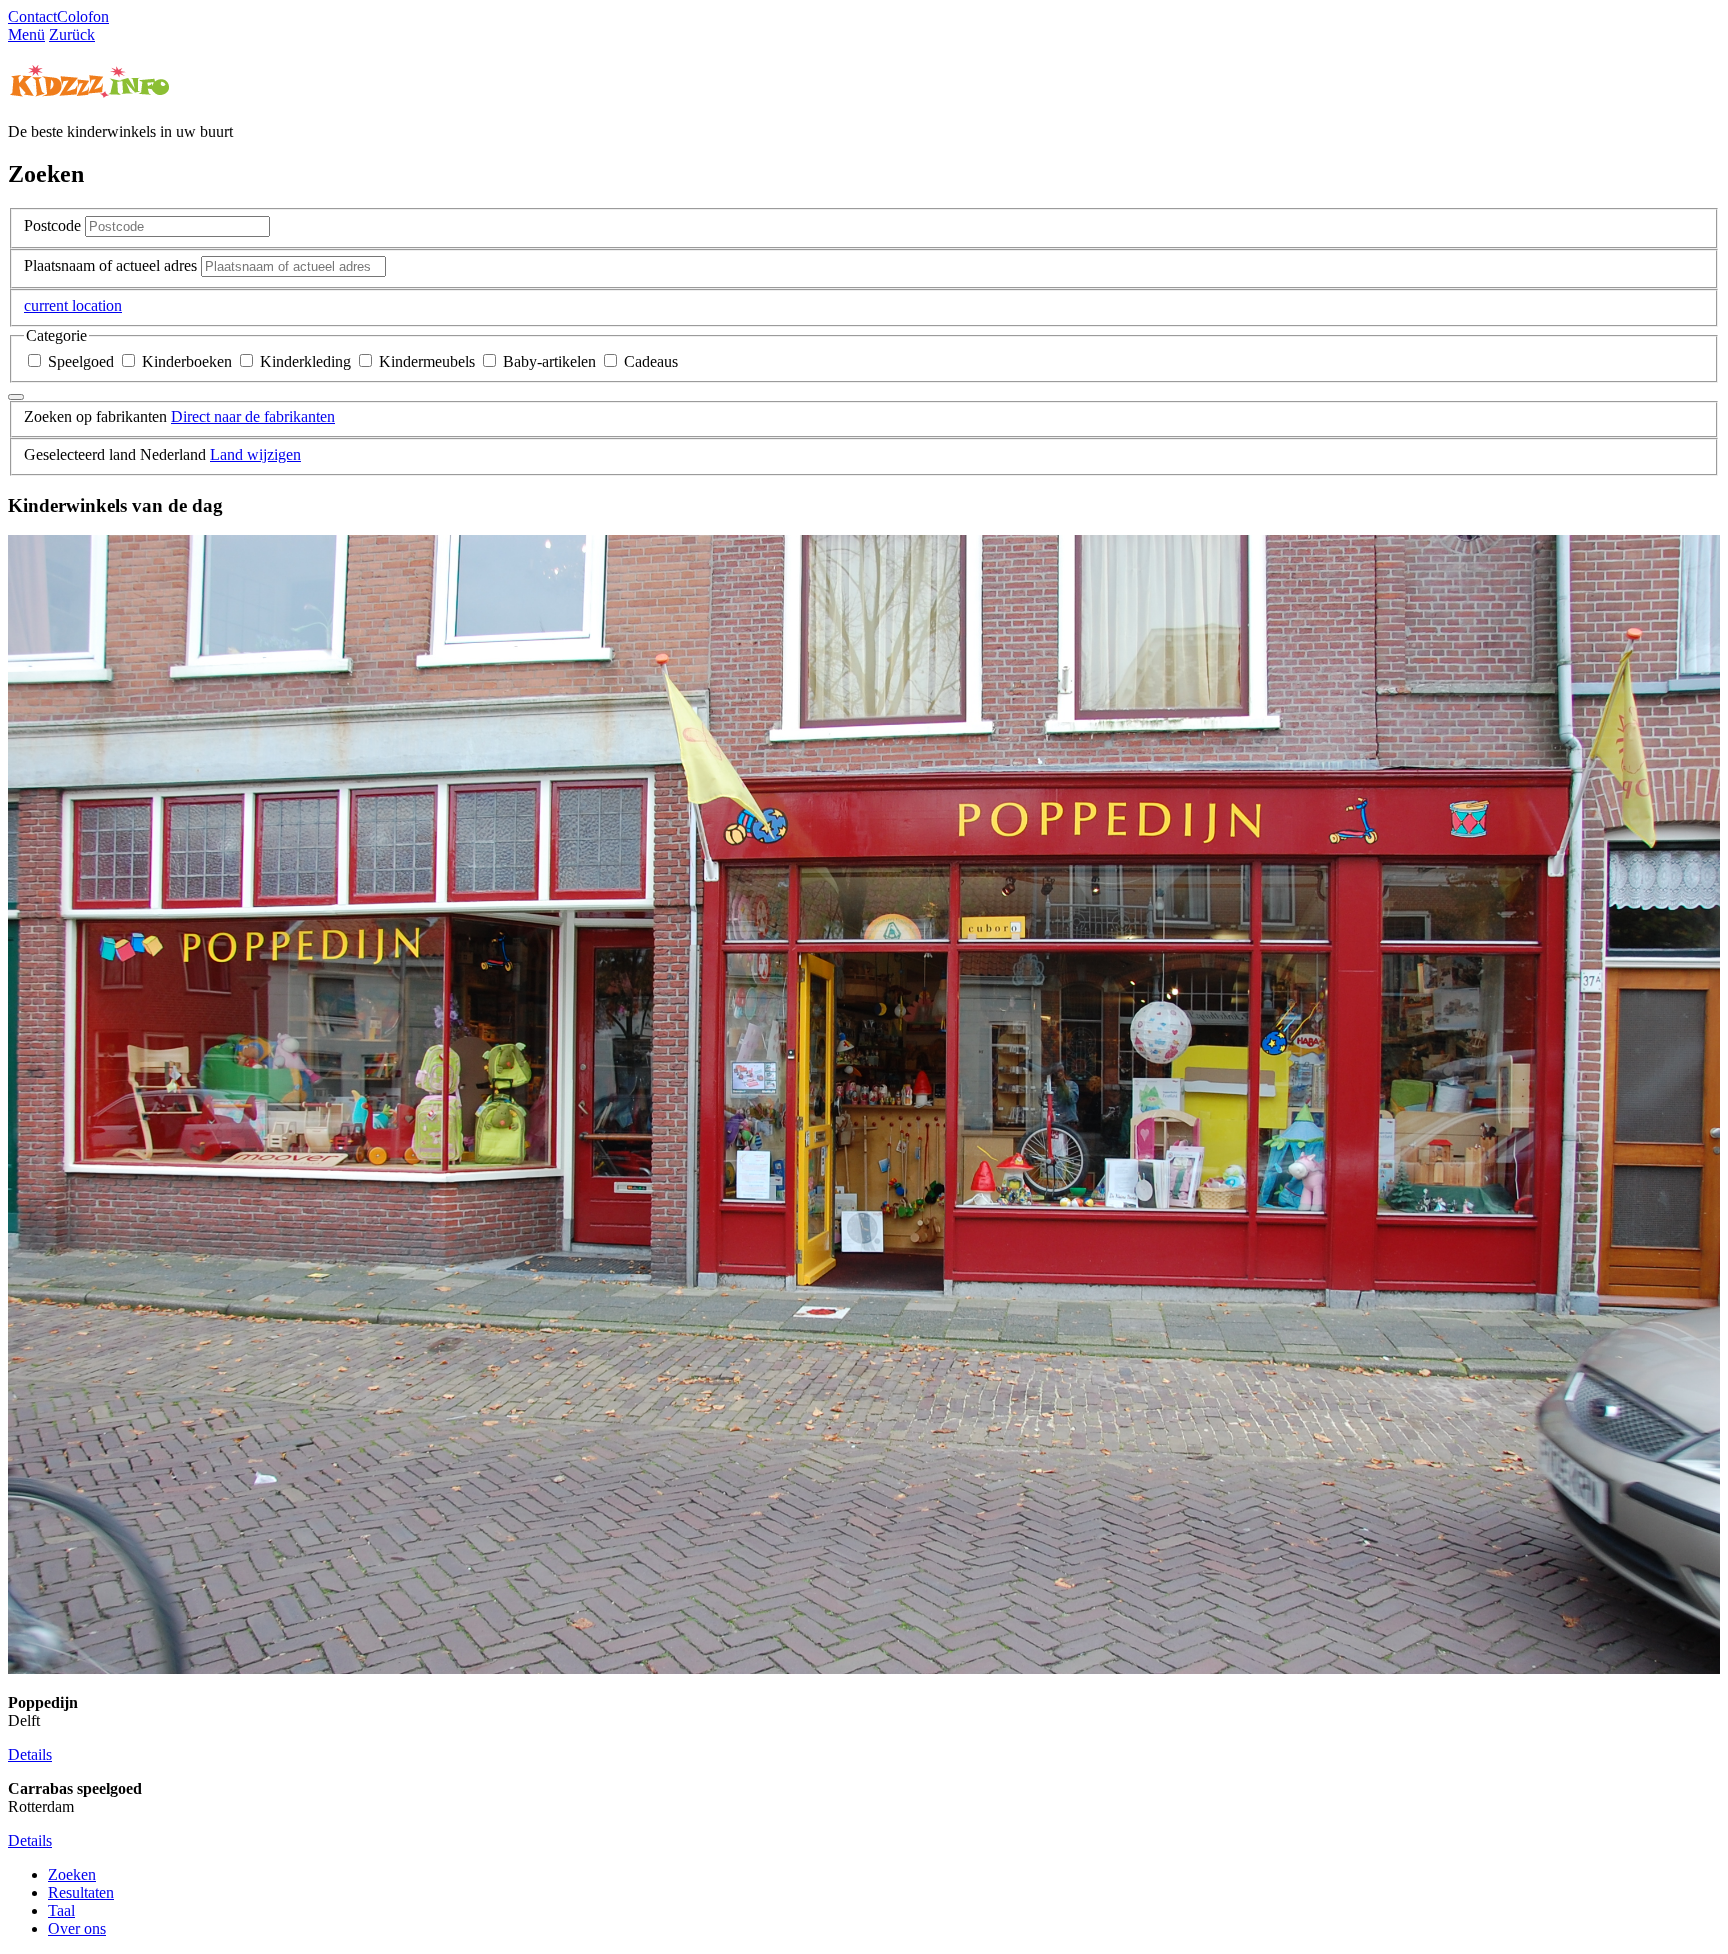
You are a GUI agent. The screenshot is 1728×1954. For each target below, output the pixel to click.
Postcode (52, 225)
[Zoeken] (16, 397)
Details (30, 1754)
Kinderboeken (187, 361)
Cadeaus (649, 361)
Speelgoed (81, 361)
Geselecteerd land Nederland (115, 454)
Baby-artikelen (549, 361)
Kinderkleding (305, 361)
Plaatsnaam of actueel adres (110, 265)
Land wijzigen (255, 454)
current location (73, 305)
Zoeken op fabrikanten (95, 416)
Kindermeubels (427, 361)
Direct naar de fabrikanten (253, 416)
